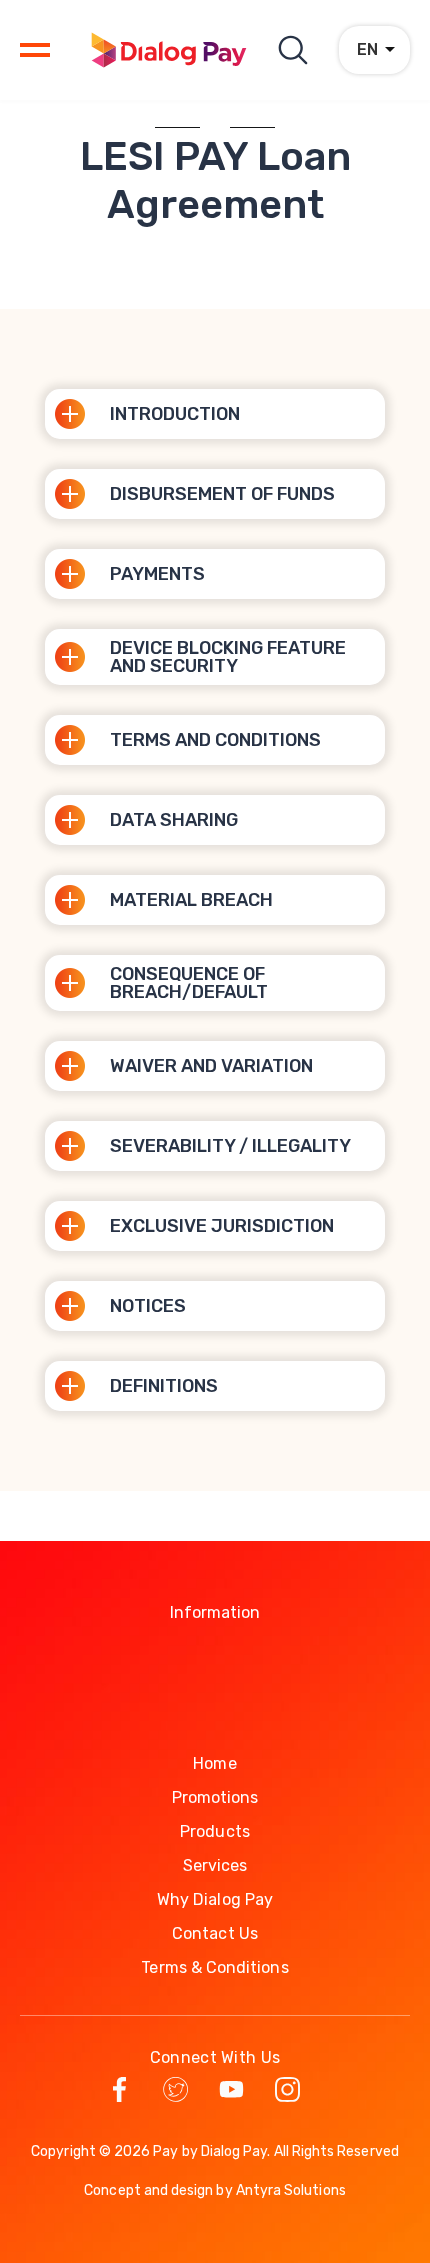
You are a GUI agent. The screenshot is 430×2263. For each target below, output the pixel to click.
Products (215, 1831)
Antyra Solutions (291, 2190)
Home (214, 1763)
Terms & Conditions (214, 1967)
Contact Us (215, 1933)
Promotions (215, 1797)
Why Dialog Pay (215, 1899)
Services (215, 1865)
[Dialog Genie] (169, 49)
